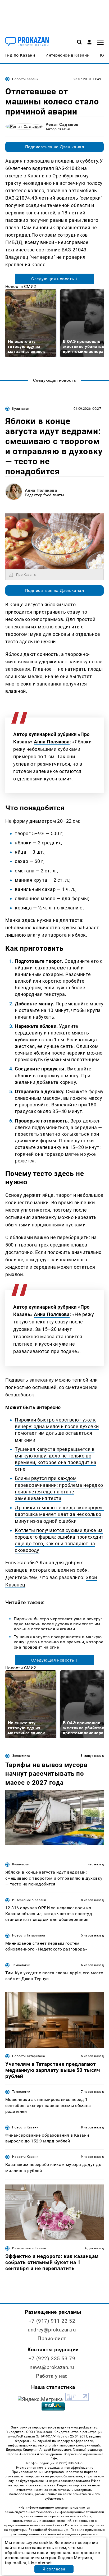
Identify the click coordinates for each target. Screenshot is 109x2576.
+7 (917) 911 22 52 (52, 2321)
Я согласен (54, 2569)
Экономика (21, 1756)
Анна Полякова (41, 490)
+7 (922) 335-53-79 (52, 2359)
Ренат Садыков (62, 124)
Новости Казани (25, 79)
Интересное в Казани (29, 1900)
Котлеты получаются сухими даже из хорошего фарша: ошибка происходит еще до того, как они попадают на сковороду (59, 1540)
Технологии (21, 1965)
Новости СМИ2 (21, 286)
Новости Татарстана (29, 1935)
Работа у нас (52, 2376)
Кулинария (21, 409)
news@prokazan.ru (52, 2367)
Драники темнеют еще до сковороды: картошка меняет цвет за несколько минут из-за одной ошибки (59, 1514)
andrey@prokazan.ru (52, 2330)
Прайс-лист (52, 2338)
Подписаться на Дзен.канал (54, 147)
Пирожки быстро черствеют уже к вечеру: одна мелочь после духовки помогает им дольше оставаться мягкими (57, 1430)
